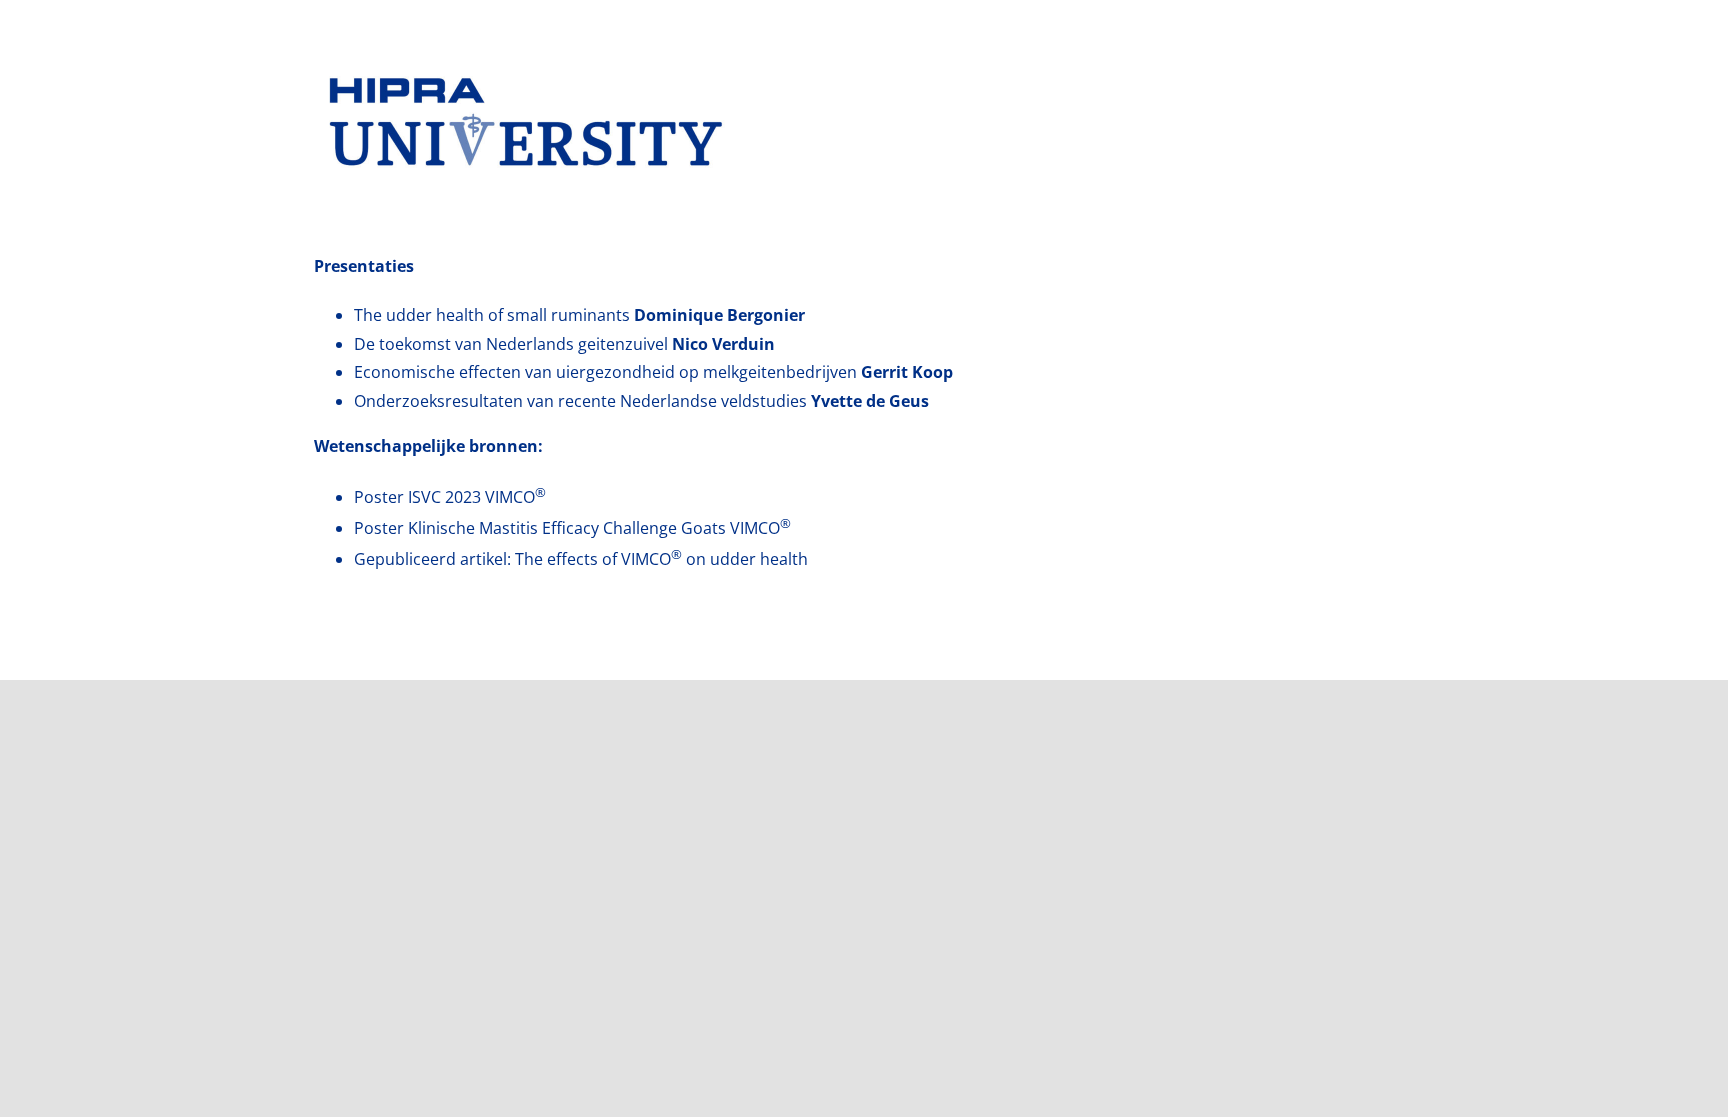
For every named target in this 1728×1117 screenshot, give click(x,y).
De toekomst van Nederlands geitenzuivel (564, 344)
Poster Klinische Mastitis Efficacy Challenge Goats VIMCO (572, 528)
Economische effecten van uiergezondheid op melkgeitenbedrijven (653, 372)
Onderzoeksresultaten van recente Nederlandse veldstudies (641, 401)
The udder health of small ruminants (579, 315)
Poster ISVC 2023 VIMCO (450, 497)
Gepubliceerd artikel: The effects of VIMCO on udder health (581, 559)
